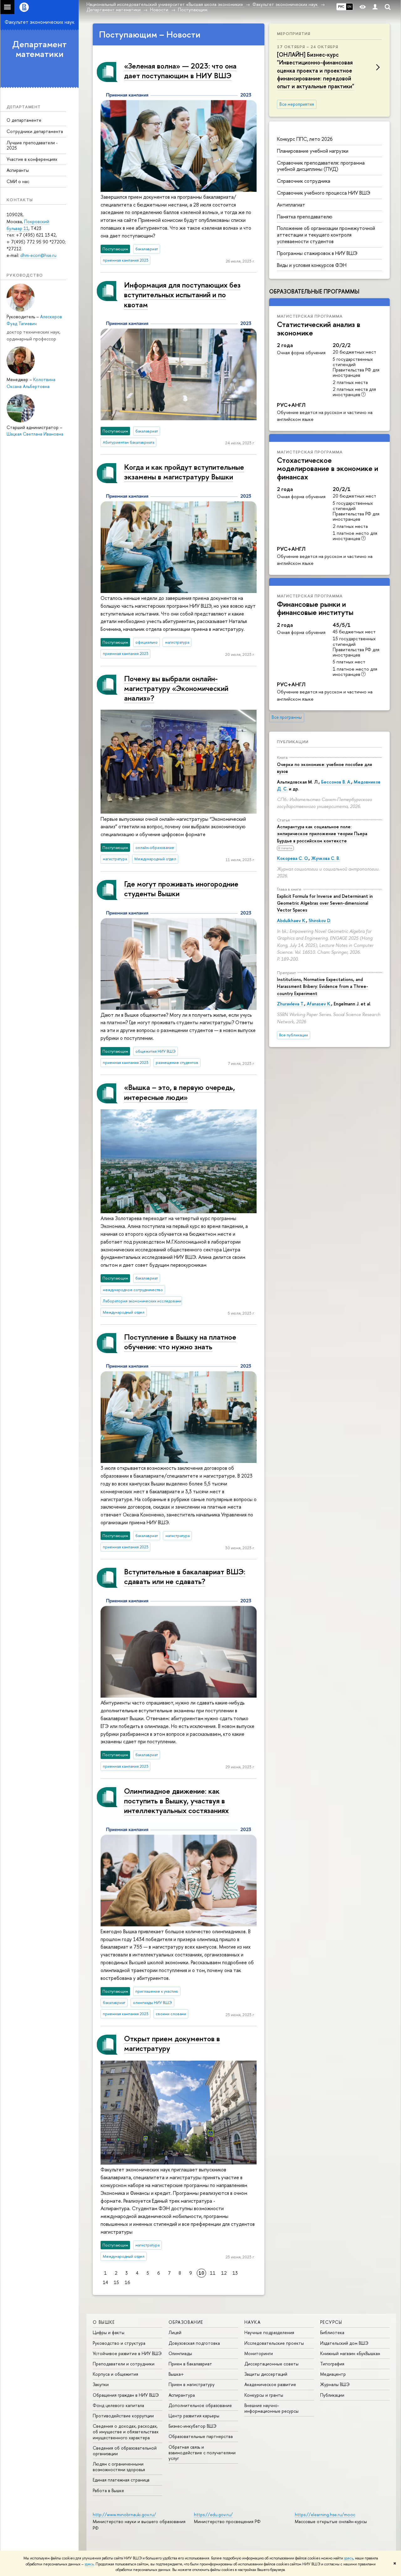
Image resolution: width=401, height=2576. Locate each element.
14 (105, 2282)
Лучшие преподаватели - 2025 (32, 145)
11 (213, 2273)
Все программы (287, 717)
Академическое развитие (270, 2384)
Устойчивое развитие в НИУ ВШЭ (127, 2353)
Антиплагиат (291, 205)
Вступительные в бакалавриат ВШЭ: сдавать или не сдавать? (185, 1576)
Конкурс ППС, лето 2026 (305, 139)
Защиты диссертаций (266, 2374)
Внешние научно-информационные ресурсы (271, 2408)
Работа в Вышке (108, 2490)
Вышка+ (176, 2374)
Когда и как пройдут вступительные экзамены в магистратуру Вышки (184, 472)
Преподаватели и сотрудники (124, 2364)
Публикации (293, 742)
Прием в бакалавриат (190, 2364)
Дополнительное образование (200, 2405)
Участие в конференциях (32, 159)
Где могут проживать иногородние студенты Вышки (181, 889)
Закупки (101, 2384)
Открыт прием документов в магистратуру (172, 2043)
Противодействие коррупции (123, 2416)
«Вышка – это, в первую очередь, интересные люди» (180, 1092)
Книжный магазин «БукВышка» (350, 2353)
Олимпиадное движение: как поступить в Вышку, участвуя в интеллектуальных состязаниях (176, 1801)
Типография (332, 2364)
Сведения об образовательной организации (125, 2451)
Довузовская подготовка (194, 2343)
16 (127, 2282)
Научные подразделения (269, 2332)
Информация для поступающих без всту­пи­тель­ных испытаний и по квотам (182, 294)
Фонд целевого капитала (118, 2405)
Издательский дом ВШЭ (344, 2343)
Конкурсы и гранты (264, 2395)
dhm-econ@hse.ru (38, 255)
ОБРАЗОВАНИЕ (186, 2322)
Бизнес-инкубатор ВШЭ (193, 2426)
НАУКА (253, 2322)
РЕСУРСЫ (331, 2322)
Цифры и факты (109, 2332)
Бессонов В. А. (336, 782)
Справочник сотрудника (304, 181)
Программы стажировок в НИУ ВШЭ (317, 253)
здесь (349, 2558)
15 (116, 2282)
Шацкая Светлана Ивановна (35, 434)
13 (235, 2273)
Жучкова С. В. (325, 858)
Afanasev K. (319, 1004)
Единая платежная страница (121, 2480)
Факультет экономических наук (39, 22)
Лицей (175, 2332)
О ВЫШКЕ (104, 2322)
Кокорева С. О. (293, 858)
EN (349, 7)
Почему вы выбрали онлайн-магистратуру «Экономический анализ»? (176, 688)
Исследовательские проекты (274, 2343)
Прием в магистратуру (192, 2384)
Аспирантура (182, 2395)
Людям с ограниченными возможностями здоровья (119, 2467)
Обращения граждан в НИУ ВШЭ (126, 2395)
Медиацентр (333, 2374)
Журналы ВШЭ (335, 2384)
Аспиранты (18, 170)
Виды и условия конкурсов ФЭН (312, 265)
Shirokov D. (320, 920)
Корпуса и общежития (115, 2374)
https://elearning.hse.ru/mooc (325, 2515)
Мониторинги (259, 2353)
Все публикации (294, 1035)
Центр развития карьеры (194, 2416)
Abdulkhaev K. (292, 920)
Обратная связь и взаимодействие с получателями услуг (202, 2453)
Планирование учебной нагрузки (313, 151)
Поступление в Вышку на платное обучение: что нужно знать (180, 1342)
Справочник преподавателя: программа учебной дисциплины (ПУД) (321, 166)
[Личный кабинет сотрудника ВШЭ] (375, 7)
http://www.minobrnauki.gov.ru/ (124, 2515)
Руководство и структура (119, 2343)
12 (224, 2273)
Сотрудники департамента (35, 131)
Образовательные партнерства (201, 2436)
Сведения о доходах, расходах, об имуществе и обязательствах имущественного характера (126, 2432)
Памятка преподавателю (305, 217)
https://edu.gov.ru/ (213, 2515)
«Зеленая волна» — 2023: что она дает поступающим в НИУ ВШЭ (180, 71)
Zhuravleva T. (291, 1004)
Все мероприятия (297, 104)
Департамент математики (39, 49)
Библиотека (332, 2332)
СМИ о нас (18, 181)
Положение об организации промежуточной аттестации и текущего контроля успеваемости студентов (326, 235)
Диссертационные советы (271, 2364)
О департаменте (24, 120)
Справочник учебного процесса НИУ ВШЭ (324, 193)
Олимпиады (180, 2353)
